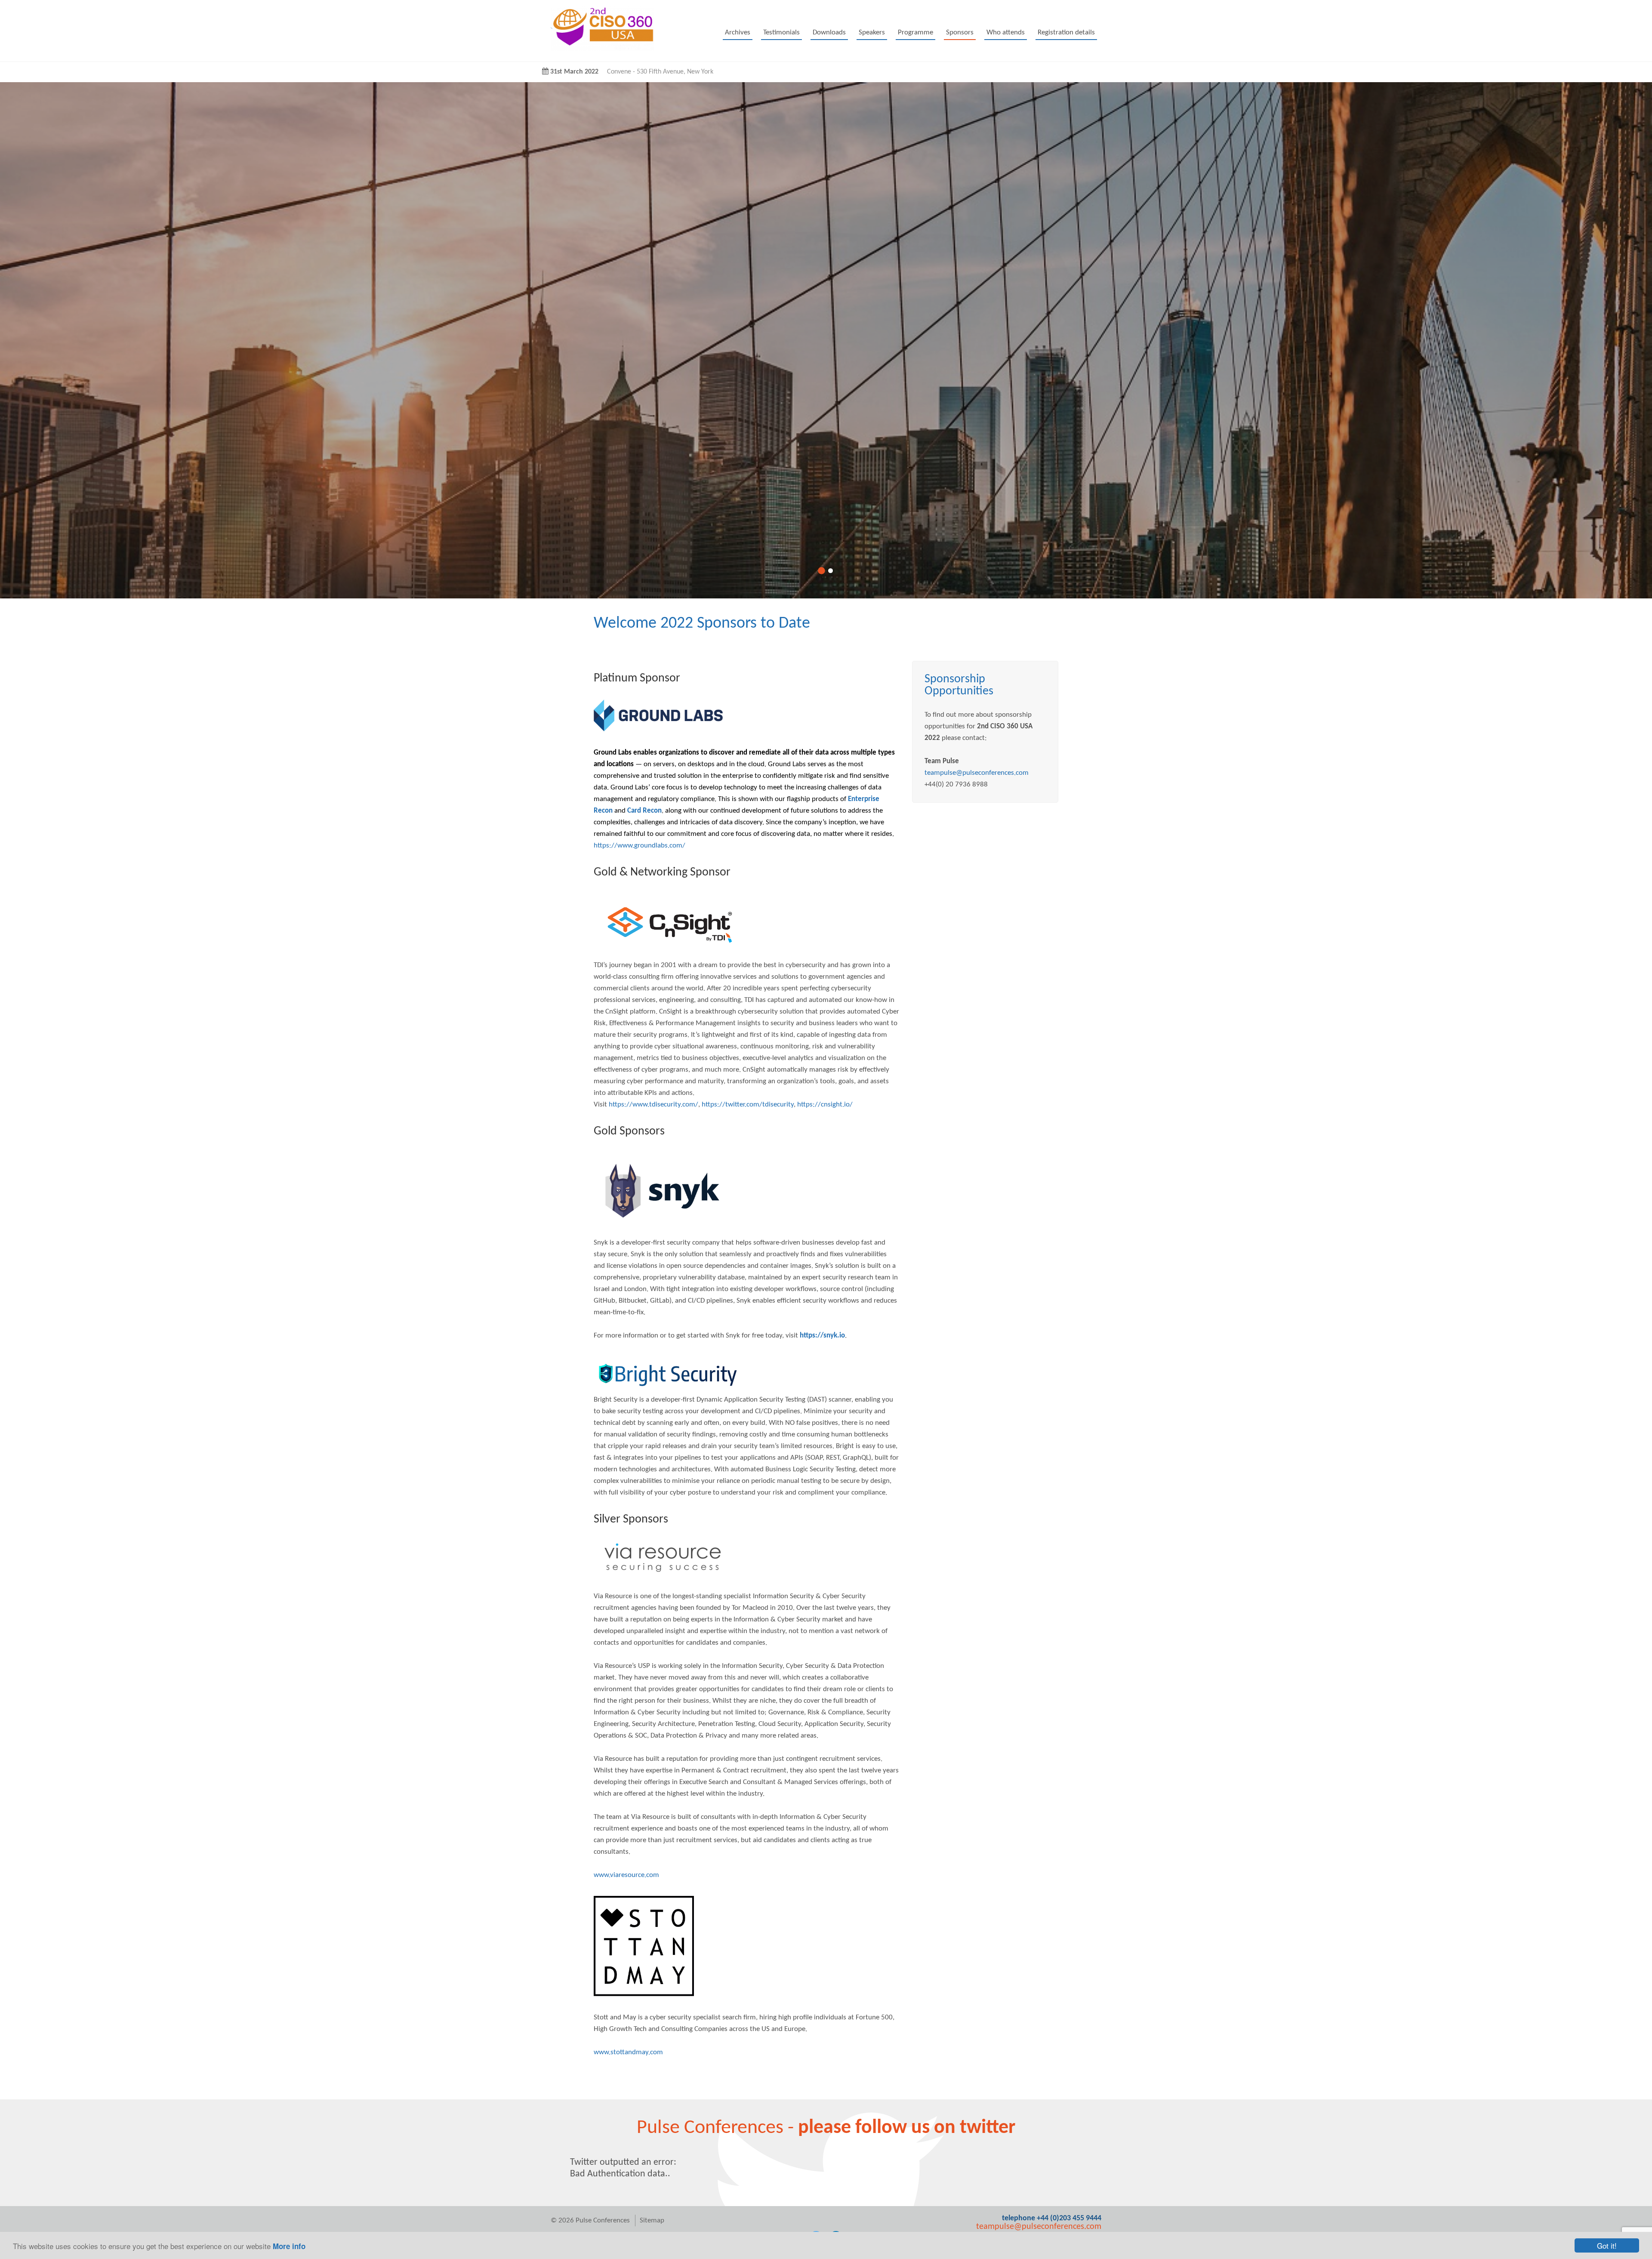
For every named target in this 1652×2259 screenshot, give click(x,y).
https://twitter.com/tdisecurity (748, 1105)
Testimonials (781, 32)
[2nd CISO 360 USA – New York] (602, 49)
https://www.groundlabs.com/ (640, 846)
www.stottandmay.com (628, 2052)
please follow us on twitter (907, 2128)
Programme (915, 32)
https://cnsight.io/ (825, 1105)
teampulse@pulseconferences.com (977, 773)
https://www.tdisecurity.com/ (653, 1105)
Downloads (829, 32)
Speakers (872, 32)
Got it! (1607, 2245)
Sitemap (652, 2220)
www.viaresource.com (626, 1875)
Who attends (1006, 32)
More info (289, 2246)
